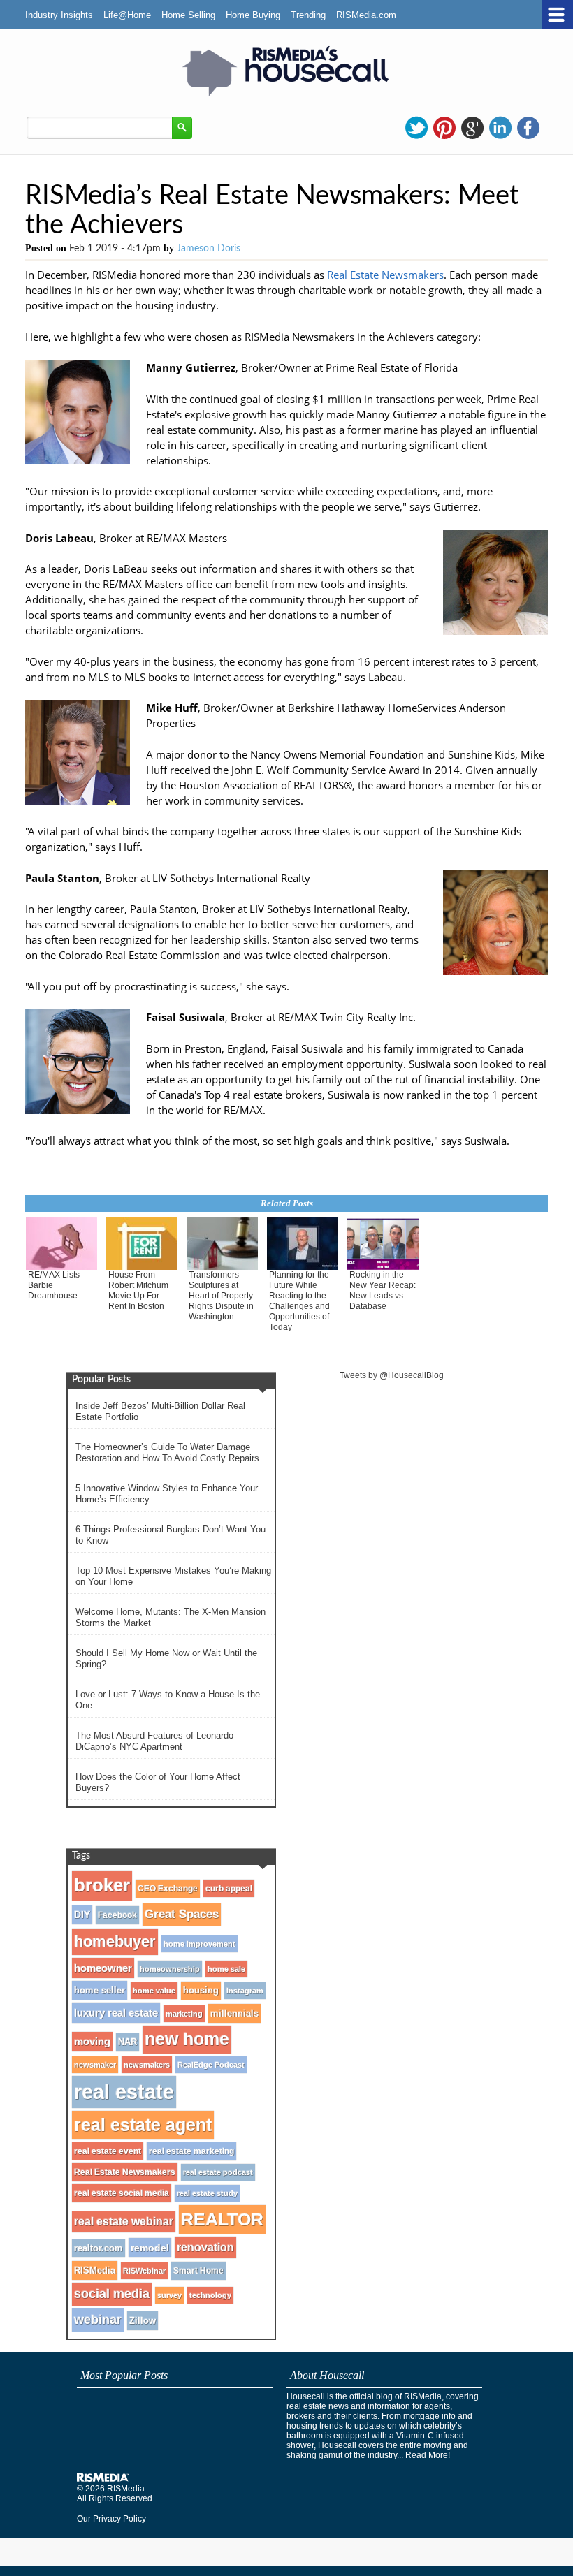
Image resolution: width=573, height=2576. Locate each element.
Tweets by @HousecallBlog (392, 1375)
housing (201, 1991)
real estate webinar (124, 2222)
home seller (100, 1990)
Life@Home (127, 15)
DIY (82, 1915)
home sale (226, 1969)
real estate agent (143, 2125)
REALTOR (222, 2219)
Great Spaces (182, 1914)
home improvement (200, 1944)
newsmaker (95, 2065)
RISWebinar (144, 2271)
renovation (205, 2247)
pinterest (444, 128)
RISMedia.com (366, 15)
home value (154, 1991)
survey (169, 2295)
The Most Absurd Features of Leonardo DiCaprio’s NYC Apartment (154, 1741)
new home (187, 2039)
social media (112, 2294)
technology (210, 2295)
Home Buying (253, 15)
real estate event (108, 2151)
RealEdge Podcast (211, 2065)
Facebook (117, 1915)
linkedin (500, 128)
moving (92, 2042)
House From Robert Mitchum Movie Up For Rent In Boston (138, 1290)
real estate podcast (218, 2172)
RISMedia (95, 2270)
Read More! (428, 2455)
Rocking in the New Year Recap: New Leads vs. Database (383, 1290)
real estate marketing (191, 2151)
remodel (150, 2248)
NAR (128, 2042)
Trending (308, 15)
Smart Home (198, 2271)
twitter (416, 128)
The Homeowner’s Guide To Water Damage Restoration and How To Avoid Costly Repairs (167, 1452)
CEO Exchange (168, 1889)
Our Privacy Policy (111, 2519)
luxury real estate (116, 2013)
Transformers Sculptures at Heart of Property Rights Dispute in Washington (221, 1296)
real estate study (207, 2193)
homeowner (103, 1968)
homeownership (170, 1969)
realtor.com (99, 2248)
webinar (98, 2320)
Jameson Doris (209, 249)
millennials (234, 2013)
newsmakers (147, 2065)
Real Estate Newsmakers (385, 275)
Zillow (143, 2321)
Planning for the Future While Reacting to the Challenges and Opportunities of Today (299, 1301)
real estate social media (122, 2193)
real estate (124, 2092)
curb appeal (229, 1888)
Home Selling (188, 15)
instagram (245, 1991)
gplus (472, 128)
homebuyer (115, 1941)
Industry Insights (59, 15)
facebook (528, 128)
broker (102, 1885)
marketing (184, 2014)
